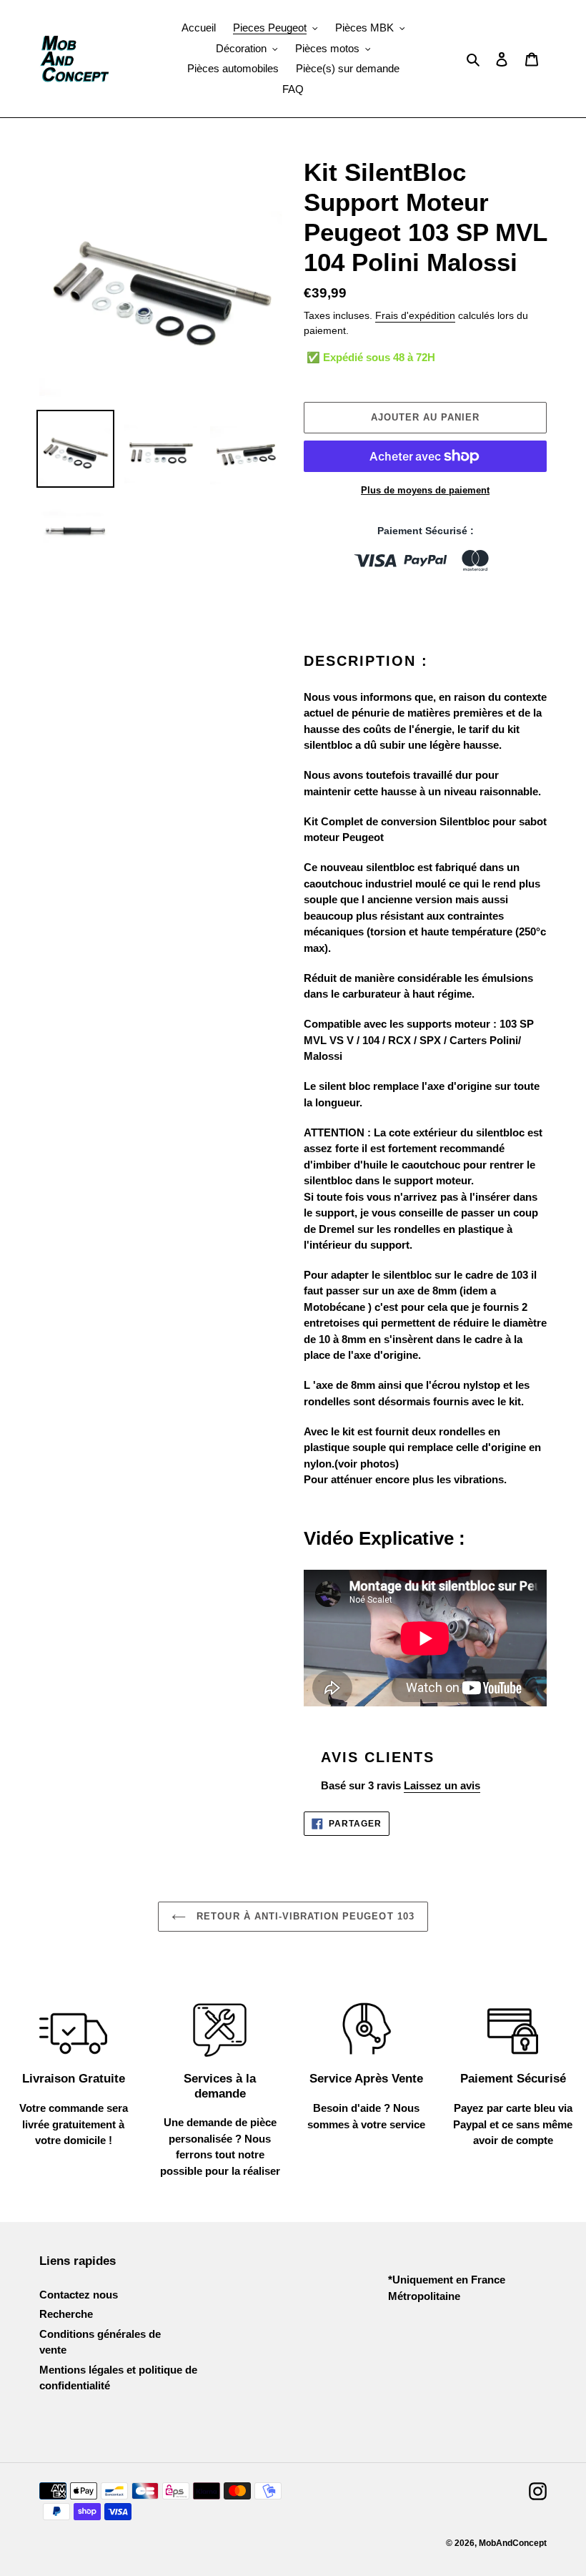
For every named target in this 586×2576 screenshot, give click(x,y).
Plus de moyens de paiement (425, 490)
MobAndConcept (513, 2543)
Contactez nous (79, 2295)
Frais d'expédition (415, 315)
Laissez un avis (442, 1785)
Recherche (66, 2314)
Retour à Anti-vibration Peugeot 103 (303, 1916)
